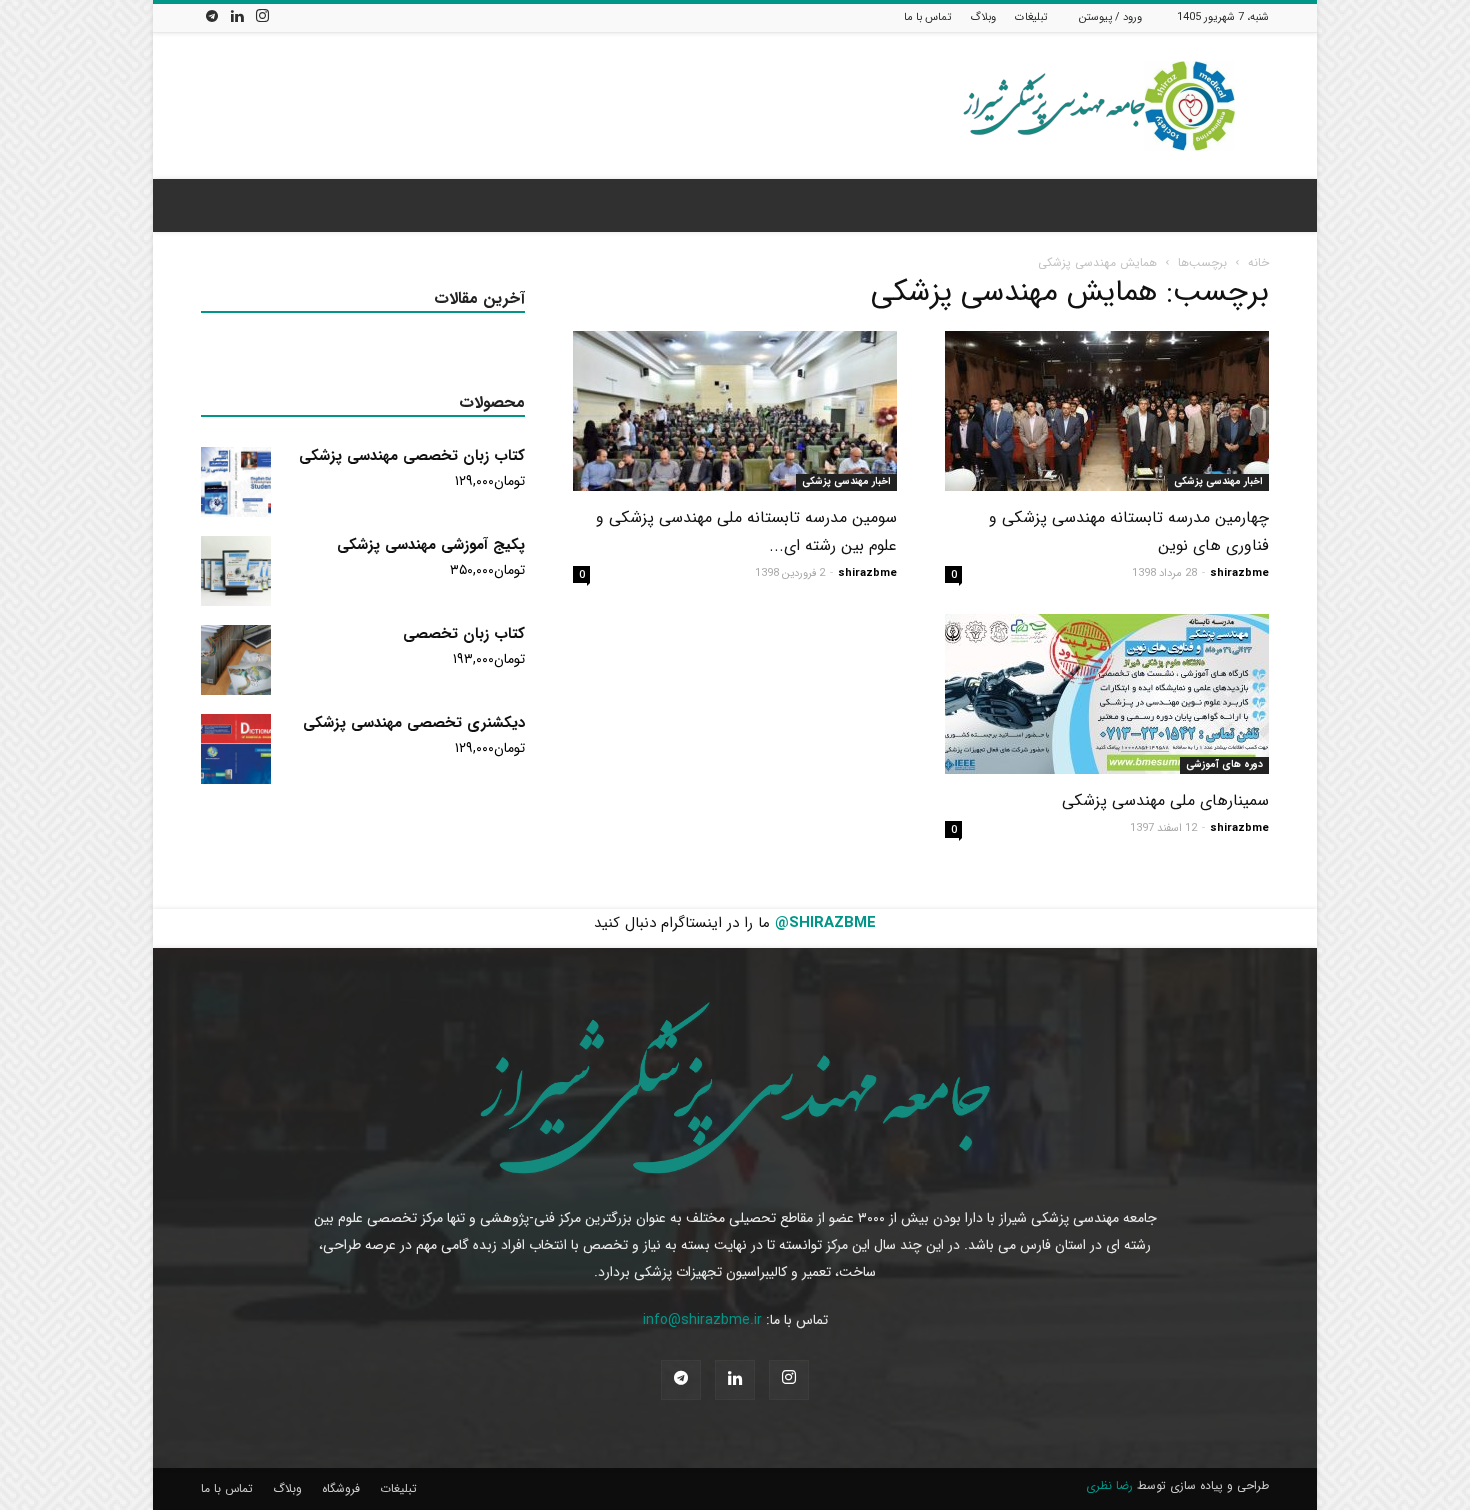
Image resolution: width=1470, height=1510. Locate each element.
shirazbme (1239, 573)
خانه (1258, 262)
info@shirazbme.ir (702, 1320)
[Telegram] (212, 17)
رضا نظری (1109, 1485)
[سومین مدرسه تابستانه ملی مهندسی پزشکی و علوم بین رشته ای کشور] (735, 411)
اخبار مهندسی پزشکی (1218, 481)
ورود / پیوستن (1110, 17)
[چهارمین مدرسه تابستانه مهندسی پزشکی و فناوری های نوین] (1107, 411)
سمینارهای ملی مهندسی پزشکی (1165, 800)
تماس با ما (927, 17)
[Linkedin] (237, 17)
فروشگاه (341, 1488)
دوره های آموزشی (1224, 764)
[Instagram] (262, 17)
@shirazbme (825, 923)
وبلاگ (983, 17)
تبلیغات (1031, 17)
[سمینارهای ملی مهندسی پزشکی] (1107, 694)
